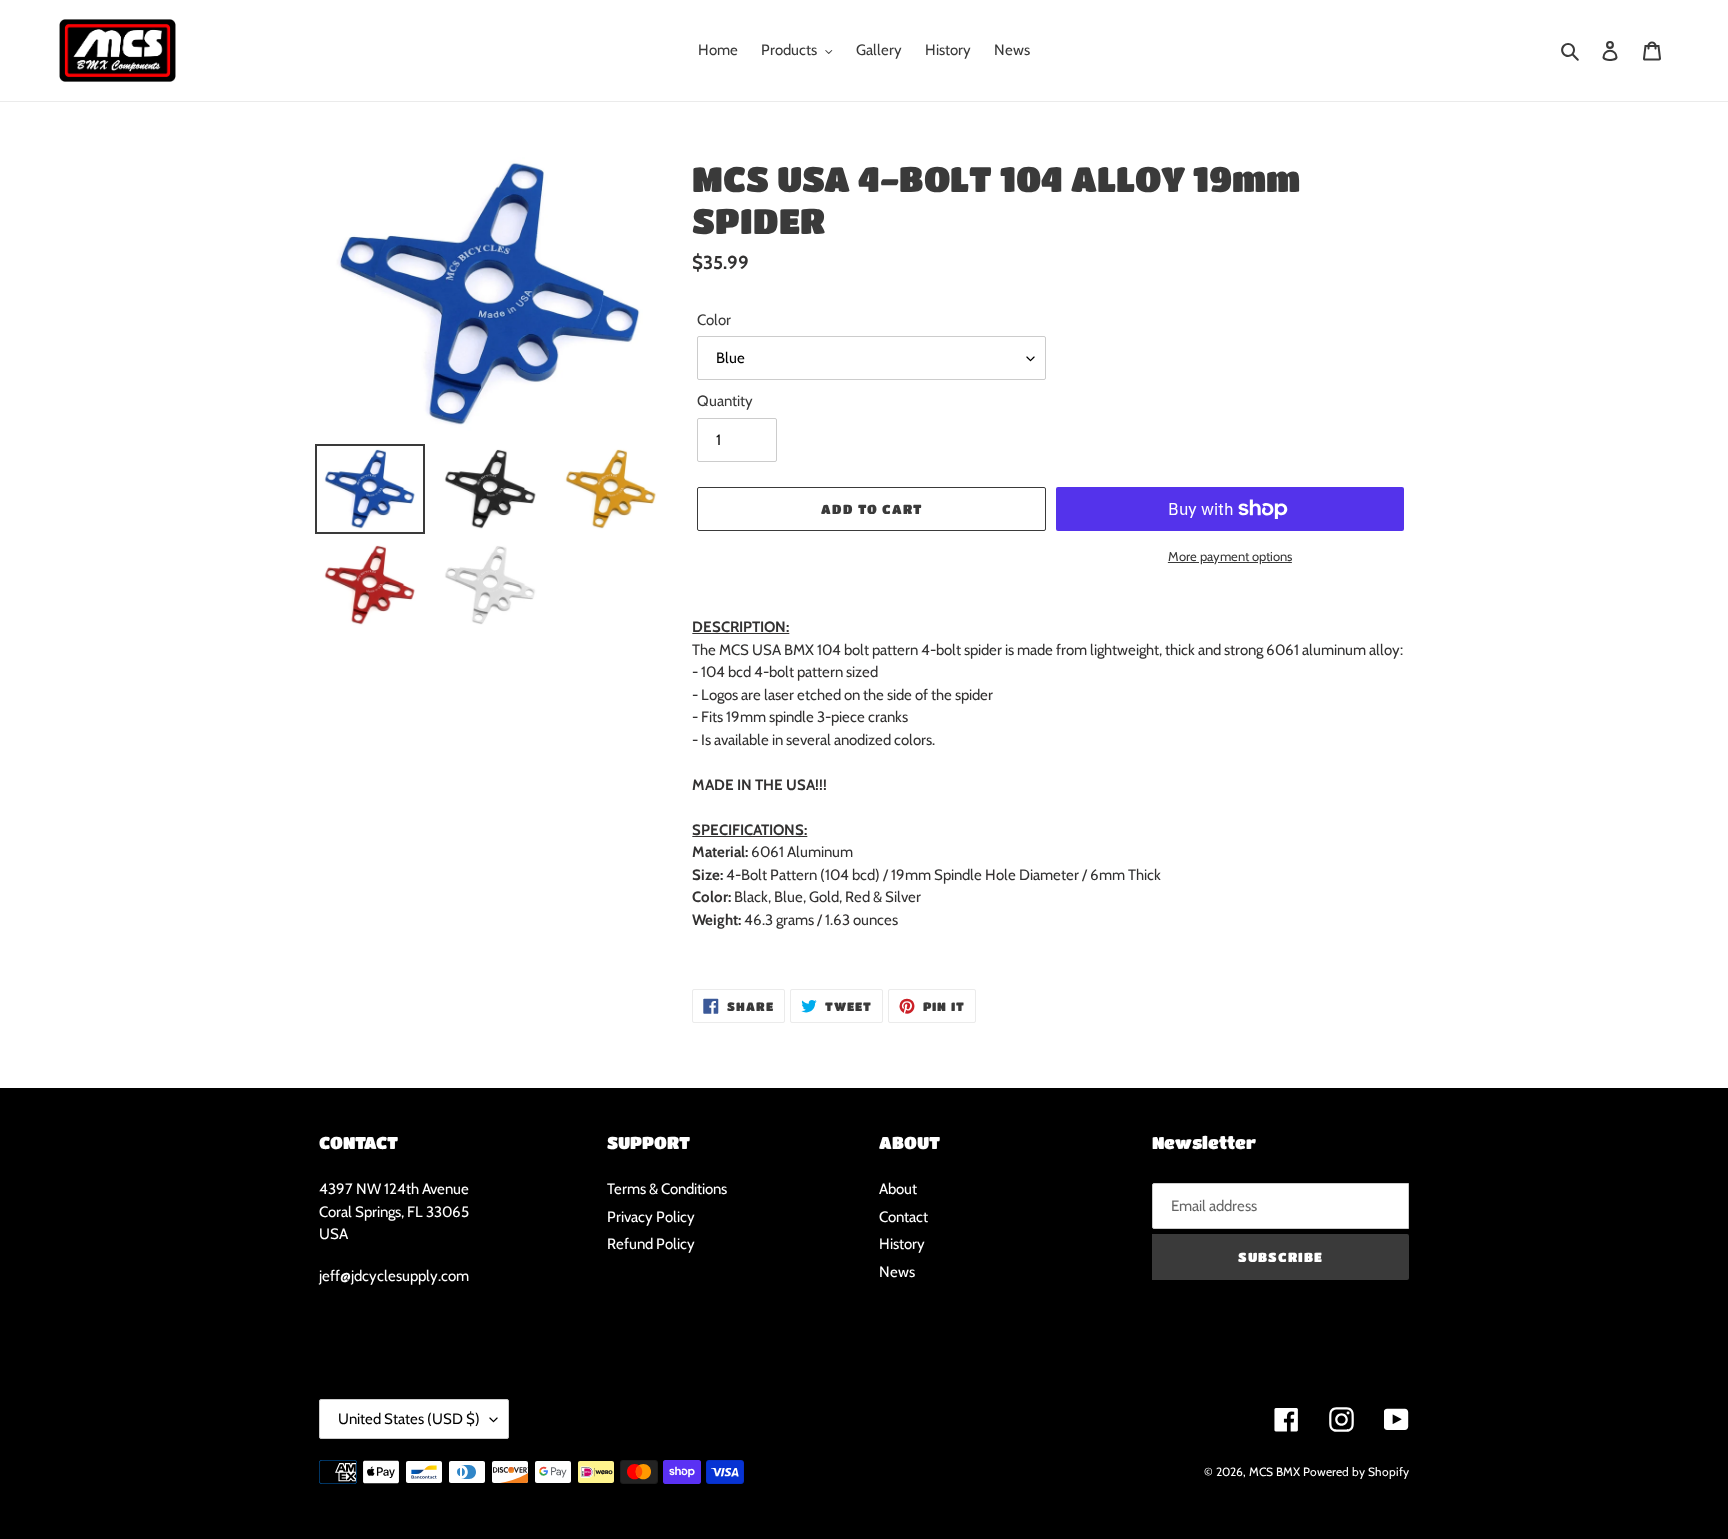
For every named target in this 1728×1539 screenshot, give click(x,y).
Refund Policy (651, 1244)
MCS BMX (1274, 1471)
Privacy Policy (651, 1217)
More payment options (1230, 556)
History (902, 1244)
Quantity (725, 401)
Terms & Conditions (667, 1189)
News (897, 1272)
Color (714, 320)
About (898, 1189)
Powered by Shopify (1356, 1471)
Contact (903, 1217)
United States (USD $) (409, 1419)
